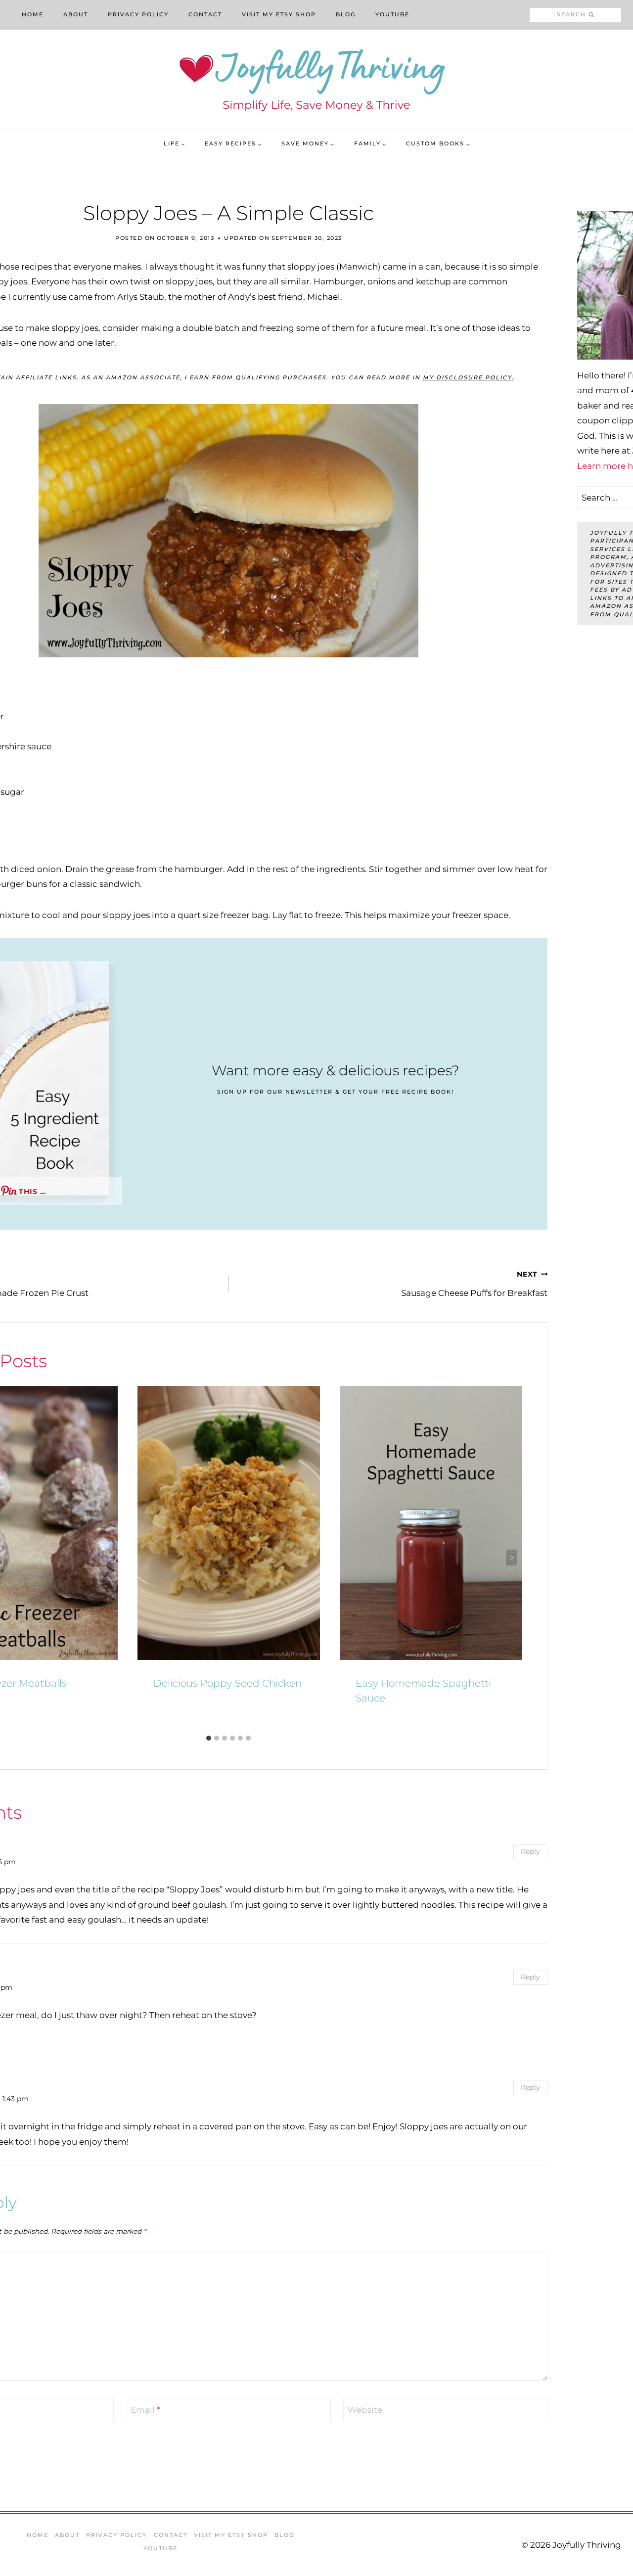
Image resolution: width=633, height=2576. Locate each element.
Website (365, 2410)
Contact (205, 14)
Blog (346, 14)
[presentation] (229, 1523)
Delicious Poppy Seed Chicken (227, 1683)
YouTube (392, 14)
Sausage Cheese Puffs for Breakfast (474, 1284)
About (76, 14)
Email (145, 2410)
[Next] (511, 1558)
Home (33, 14)
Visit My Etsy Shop (279, 14)
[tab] (209, 1738)
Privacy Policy (138, 14)
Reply (530, 1851)
